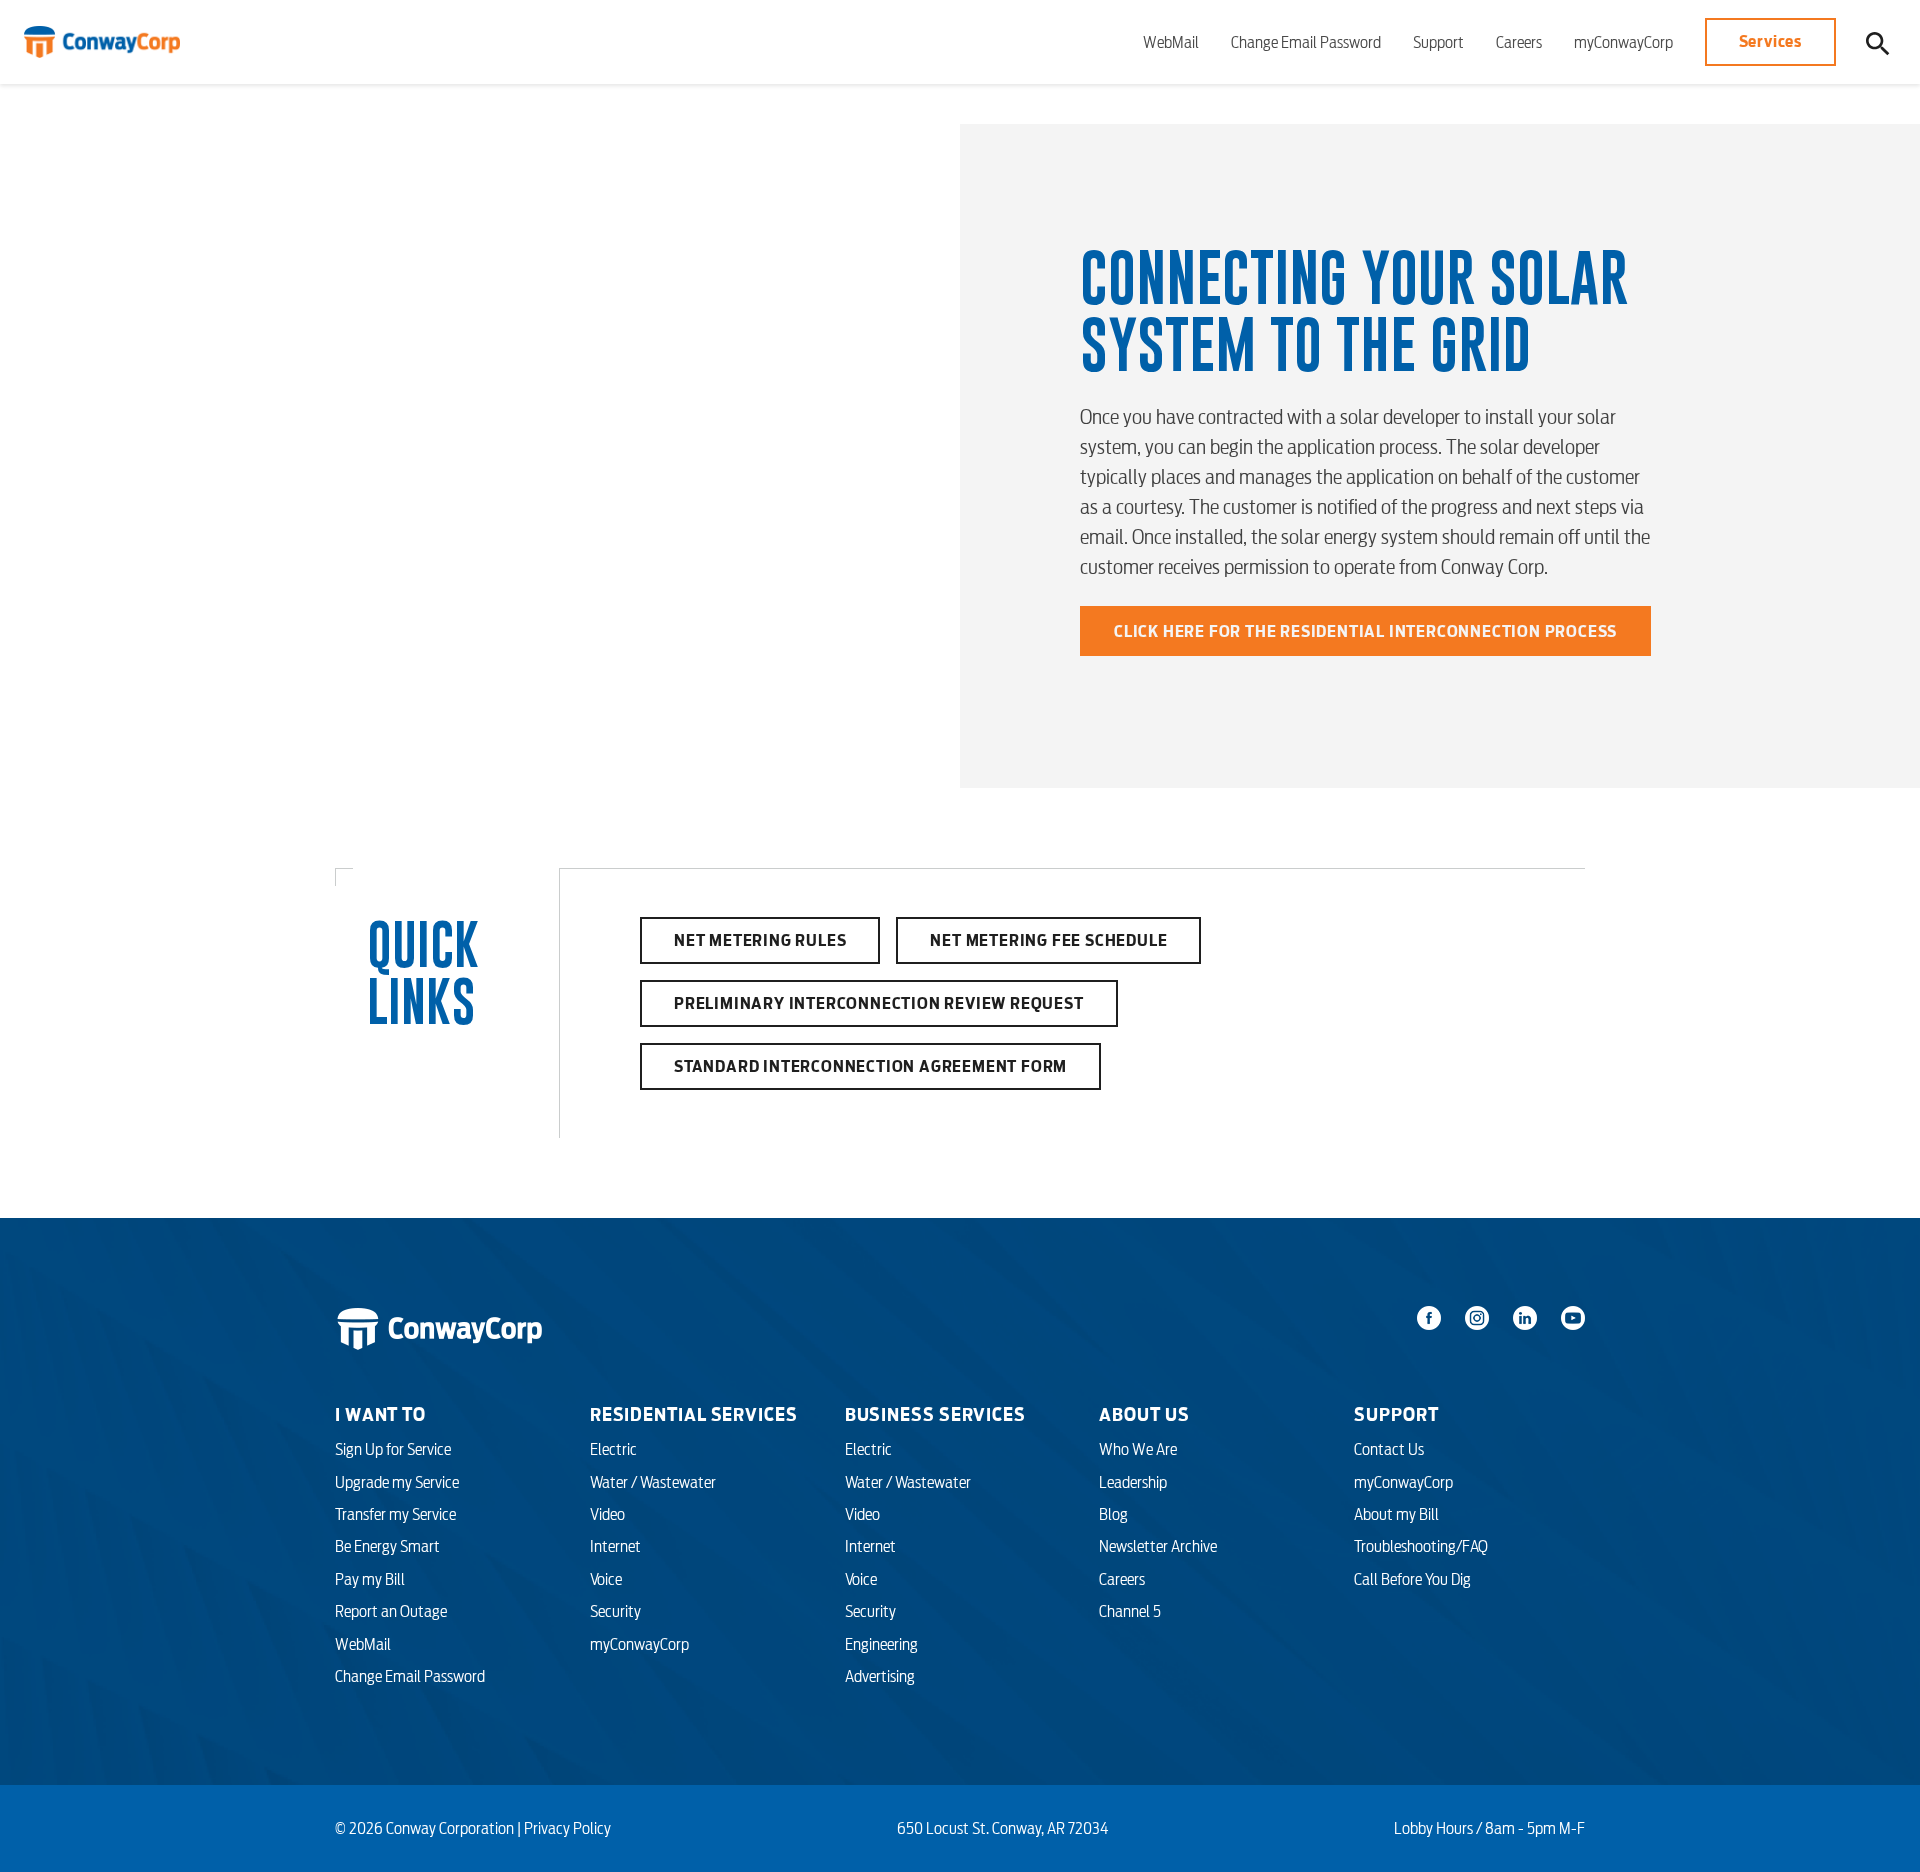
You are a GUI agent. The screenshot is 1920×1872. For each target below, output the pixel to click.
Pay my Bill (370, 1579)
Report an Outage (391, 1611)
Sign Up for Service (393, 1449)
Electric (613, 1449)
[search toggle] (1878, 42)
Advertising (880, 1676)
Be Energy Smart (387, 1546)
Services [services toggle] (1770, 41)
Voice (606, 1579)
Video (607, 1514)
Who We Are (1138, 1449)
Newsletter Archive (1158, 1546)
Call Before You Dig (1412, 1579)
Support (1438, 42)
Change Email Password (1306, 42)
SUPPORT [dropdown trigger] (1396, 1414)
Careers (1519, 42)
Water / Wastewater (653, 1482)
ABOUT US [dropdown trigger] (1144, 1414)
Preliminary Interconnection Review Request (879, 1003)
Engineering (881, 1644)
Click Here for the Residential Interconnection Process (1365, 631)
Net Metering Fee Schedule (1048, 940)
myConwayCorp (1623, 42)
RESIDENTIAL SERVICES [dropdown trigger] (694, 1414)
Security (615, 1611)
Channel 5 (1130, 1611)
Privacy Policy (567, 1828)
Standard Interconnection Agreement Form (870, 1066)
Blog (1113, 1514)
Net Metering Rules (760, 940)
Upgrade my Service (397, 1482)
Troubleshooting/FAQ (1421, 1546)
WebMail (1171, 42)
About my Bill (1396, 1514)
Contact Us (1389, 1449)
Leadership (1133, 1482)
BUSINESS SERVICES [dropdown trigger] (935, 1414)
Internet (615, 1546)
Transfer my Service (395, 1514)
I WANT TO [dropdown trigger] (380, 1414)
